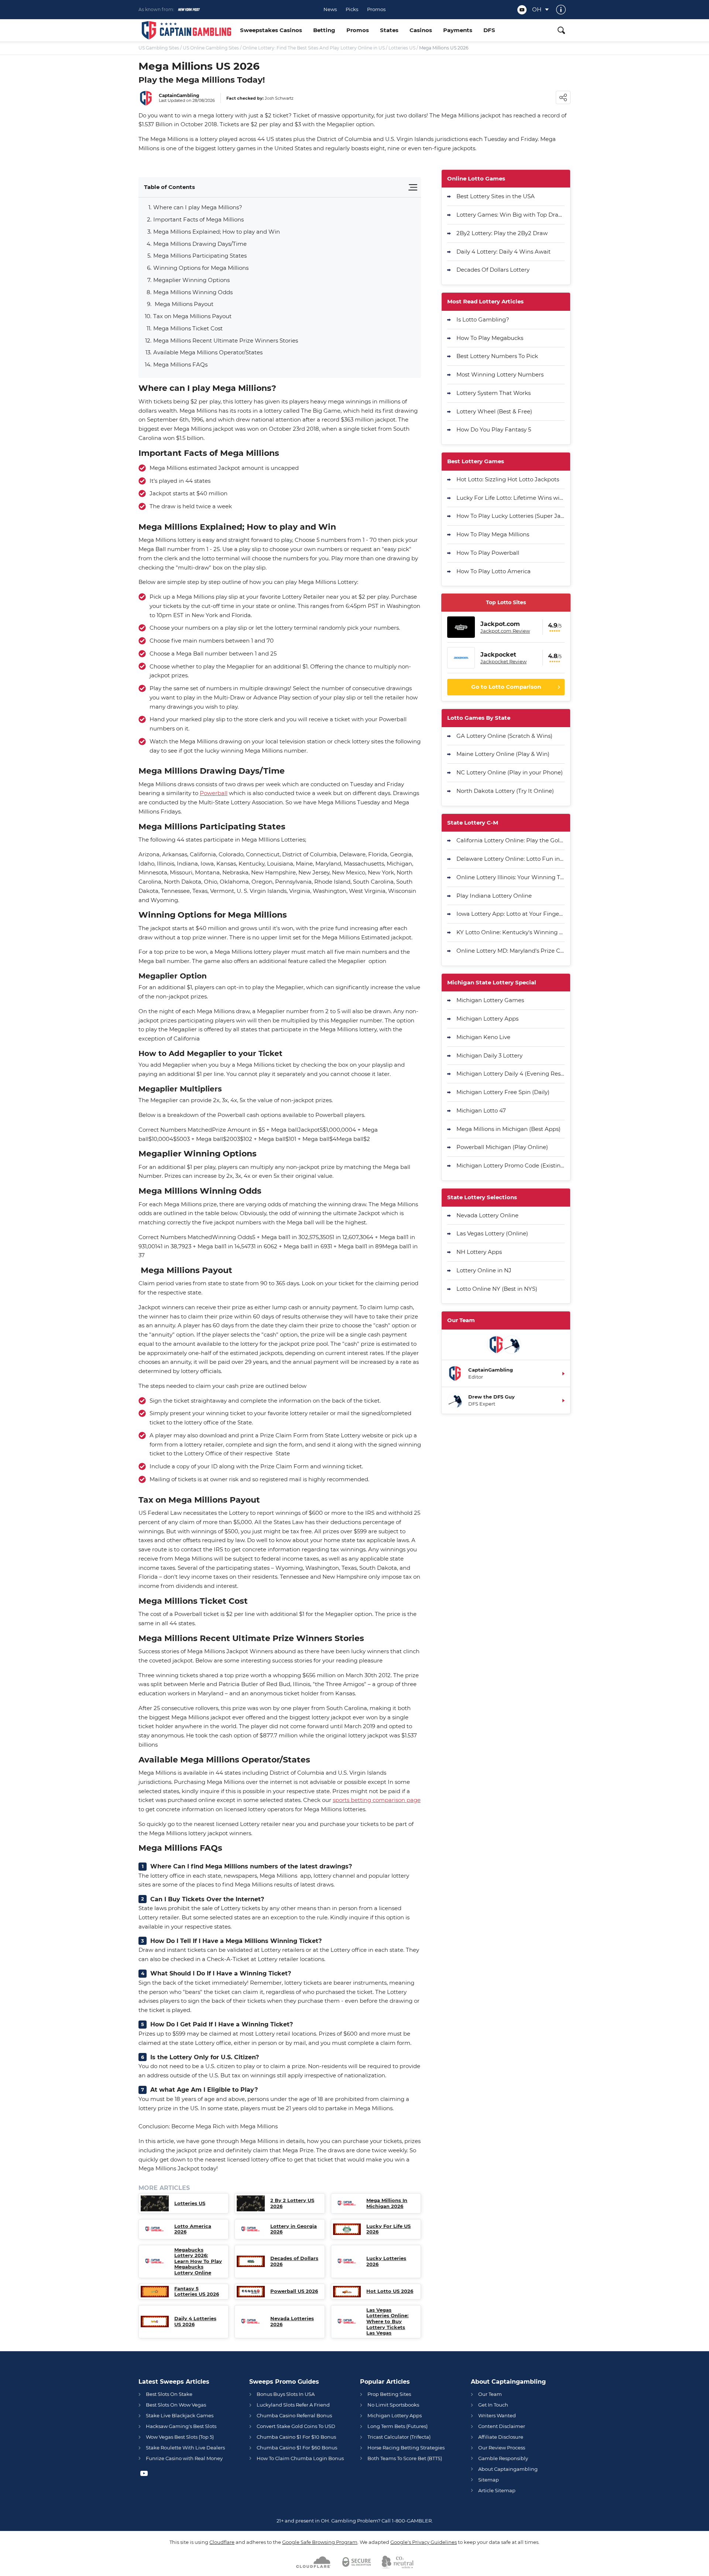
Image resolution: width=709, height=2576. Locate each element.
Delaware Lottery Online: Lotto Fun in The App (511, 859)
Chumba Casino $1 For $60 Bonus (297, 2448)
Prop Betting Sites (389, 2394)
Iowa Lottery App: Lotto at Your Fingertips (511, 914)
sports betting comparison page (377, 1800)
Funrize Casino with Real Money (184, 2458)
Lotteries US (402, 48)
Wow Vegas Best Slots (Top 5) (180, 2437)
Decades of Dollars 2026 (294, 2261)
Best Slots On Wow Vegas (176, 2405)
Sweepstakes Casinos (271, 30)
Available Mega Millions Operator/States (208, 352)
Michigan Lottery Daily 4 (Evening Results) (511, 1074)
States (389, 30)
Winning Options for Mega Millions (201, 268)
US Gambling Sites (159, 48)
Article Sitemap (497, 2490)
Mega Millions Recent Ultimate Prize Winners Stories (226, 341)
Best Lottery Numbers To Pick (497, 356)
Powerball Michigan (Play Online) (502, 1147)
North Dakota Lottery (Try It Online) (505, 791)
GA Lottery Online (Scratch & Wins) (504, 736)
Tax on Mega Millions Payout (192, 316)
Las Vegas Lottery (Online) (492, 1233)
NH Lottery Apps (479, 1252)
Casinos (421, 30)
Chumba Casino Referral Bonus (294, 2415)
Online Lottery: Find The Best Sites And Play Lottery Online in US (314, 48)
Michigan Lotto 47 (481, 1110)
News (330, 9)
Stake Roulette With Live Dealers (185, 2448)
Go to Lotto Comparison (506, 687)
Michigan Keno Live (483, 1037)
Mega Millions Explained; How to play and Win (217, 232)
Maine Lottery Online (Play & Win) (503, 754)
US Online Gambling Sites (211, 48)
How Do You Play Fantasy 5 (494, 429)
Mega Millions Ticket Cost (188, 328)
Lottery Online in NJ (484, 1270)
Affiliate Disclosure (501, 2437)
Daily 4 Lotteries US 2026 (195, 2322)
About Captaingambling (508, 2469)
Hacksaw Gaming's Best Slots (181, 2426)
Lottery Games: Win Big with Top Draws (511, 215)
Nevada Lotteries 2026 (292, 2322)
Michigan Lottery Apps (487, 1019)
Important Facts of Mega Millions (198, 219)
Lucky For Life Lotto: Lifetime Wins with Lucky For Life (511, 498)
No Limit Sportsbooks (393, 2405)
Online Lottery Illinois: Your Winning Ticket (511, 877)
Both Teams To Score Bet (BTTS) (405, 2458)
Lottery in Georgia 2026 (294, 2229)
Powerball (214, 793)
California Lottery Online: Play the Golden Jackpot (511, 840)
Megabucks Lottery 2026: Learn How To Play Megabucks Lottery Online (198, 2261)
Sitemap (489, 2480)
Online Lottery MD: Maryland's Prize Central (511, 951)
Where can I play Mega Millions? (198, 207)
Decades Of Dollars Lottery (493, 270)
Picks (352, 9)
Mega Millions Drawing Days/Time (200, 244)
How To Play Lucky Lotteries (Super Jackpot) (511, 516)
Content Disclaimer (502, 2426)
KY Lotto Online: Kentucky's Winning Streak (511, 932)
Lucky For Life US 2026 (388, 2229)
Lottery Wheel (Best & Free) (494, 411)
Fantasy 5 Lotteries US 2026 (197, 2292)
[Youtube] (522, 10)
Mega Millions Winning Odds (193, 292)
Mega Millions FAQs (180, 364)
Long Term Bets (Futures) (398, 2426)
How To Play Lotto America (494, 571)
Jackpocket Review (504, 661)
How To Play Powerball (488, 553)
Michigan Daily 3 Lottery (489, 1055)
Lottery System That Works (494, 393)
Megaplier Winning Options (191, 280)
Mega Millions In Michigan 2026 (387, 2203)
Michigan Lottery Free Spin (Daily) (503, 1092)
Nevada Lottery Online (487, 1215)
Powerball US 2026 (294, 2291)
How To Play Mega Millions (493, 534)
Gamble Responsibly (503, 2458)
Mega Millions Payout (183, 304)
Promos (376, 9)
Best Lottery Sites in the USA (496, 196)
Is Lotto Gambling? (483, 319)
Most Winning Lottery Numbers (500, 374)
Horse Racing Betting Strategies (406, 2448)
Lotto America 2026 (193, 2229)
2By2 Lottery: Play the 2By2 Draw (502, 233)
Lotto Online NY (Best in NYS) (497, 1289)
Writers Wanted (497, 2415)
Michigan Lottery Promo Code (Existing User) (511, 1165)
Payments (458, 30)
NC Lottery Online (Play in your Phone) (510, 772)
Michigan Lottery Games (490, 1000)
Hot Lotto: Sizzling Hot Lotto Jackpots (508, 479)
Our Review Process (502, 2448)
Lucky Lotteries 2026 (386, 2261)
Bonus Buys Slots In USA (286, 2394)
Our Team (490, 2394)
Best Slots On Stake (169, 2394)
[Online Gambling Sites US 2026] (186, 30)
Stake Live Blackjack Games (180, 2415)
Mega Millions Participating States (200, 256)
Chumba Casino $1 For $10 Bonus (296, 2437)
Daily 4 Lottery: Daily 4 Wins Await (504, 252)
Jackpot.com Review (505, 631)
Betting (324, 30)
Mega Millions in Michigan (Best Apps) (508, 1129)
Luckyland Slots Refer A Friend (293, 2405)
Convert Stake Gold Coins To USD (296, 2426)
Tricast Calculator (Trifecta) (399, 2437)
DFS (489, 30)
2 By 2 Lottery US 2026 (292, 2203)
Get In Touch (493, 2405)
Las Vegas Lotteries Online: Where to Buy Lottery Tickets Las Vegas (387, 2322)
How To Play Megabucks (490, 338)
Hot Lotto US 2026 (390, 2291)
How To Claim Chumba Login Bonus (300, 2458)
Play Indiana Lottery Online (494, 896)
